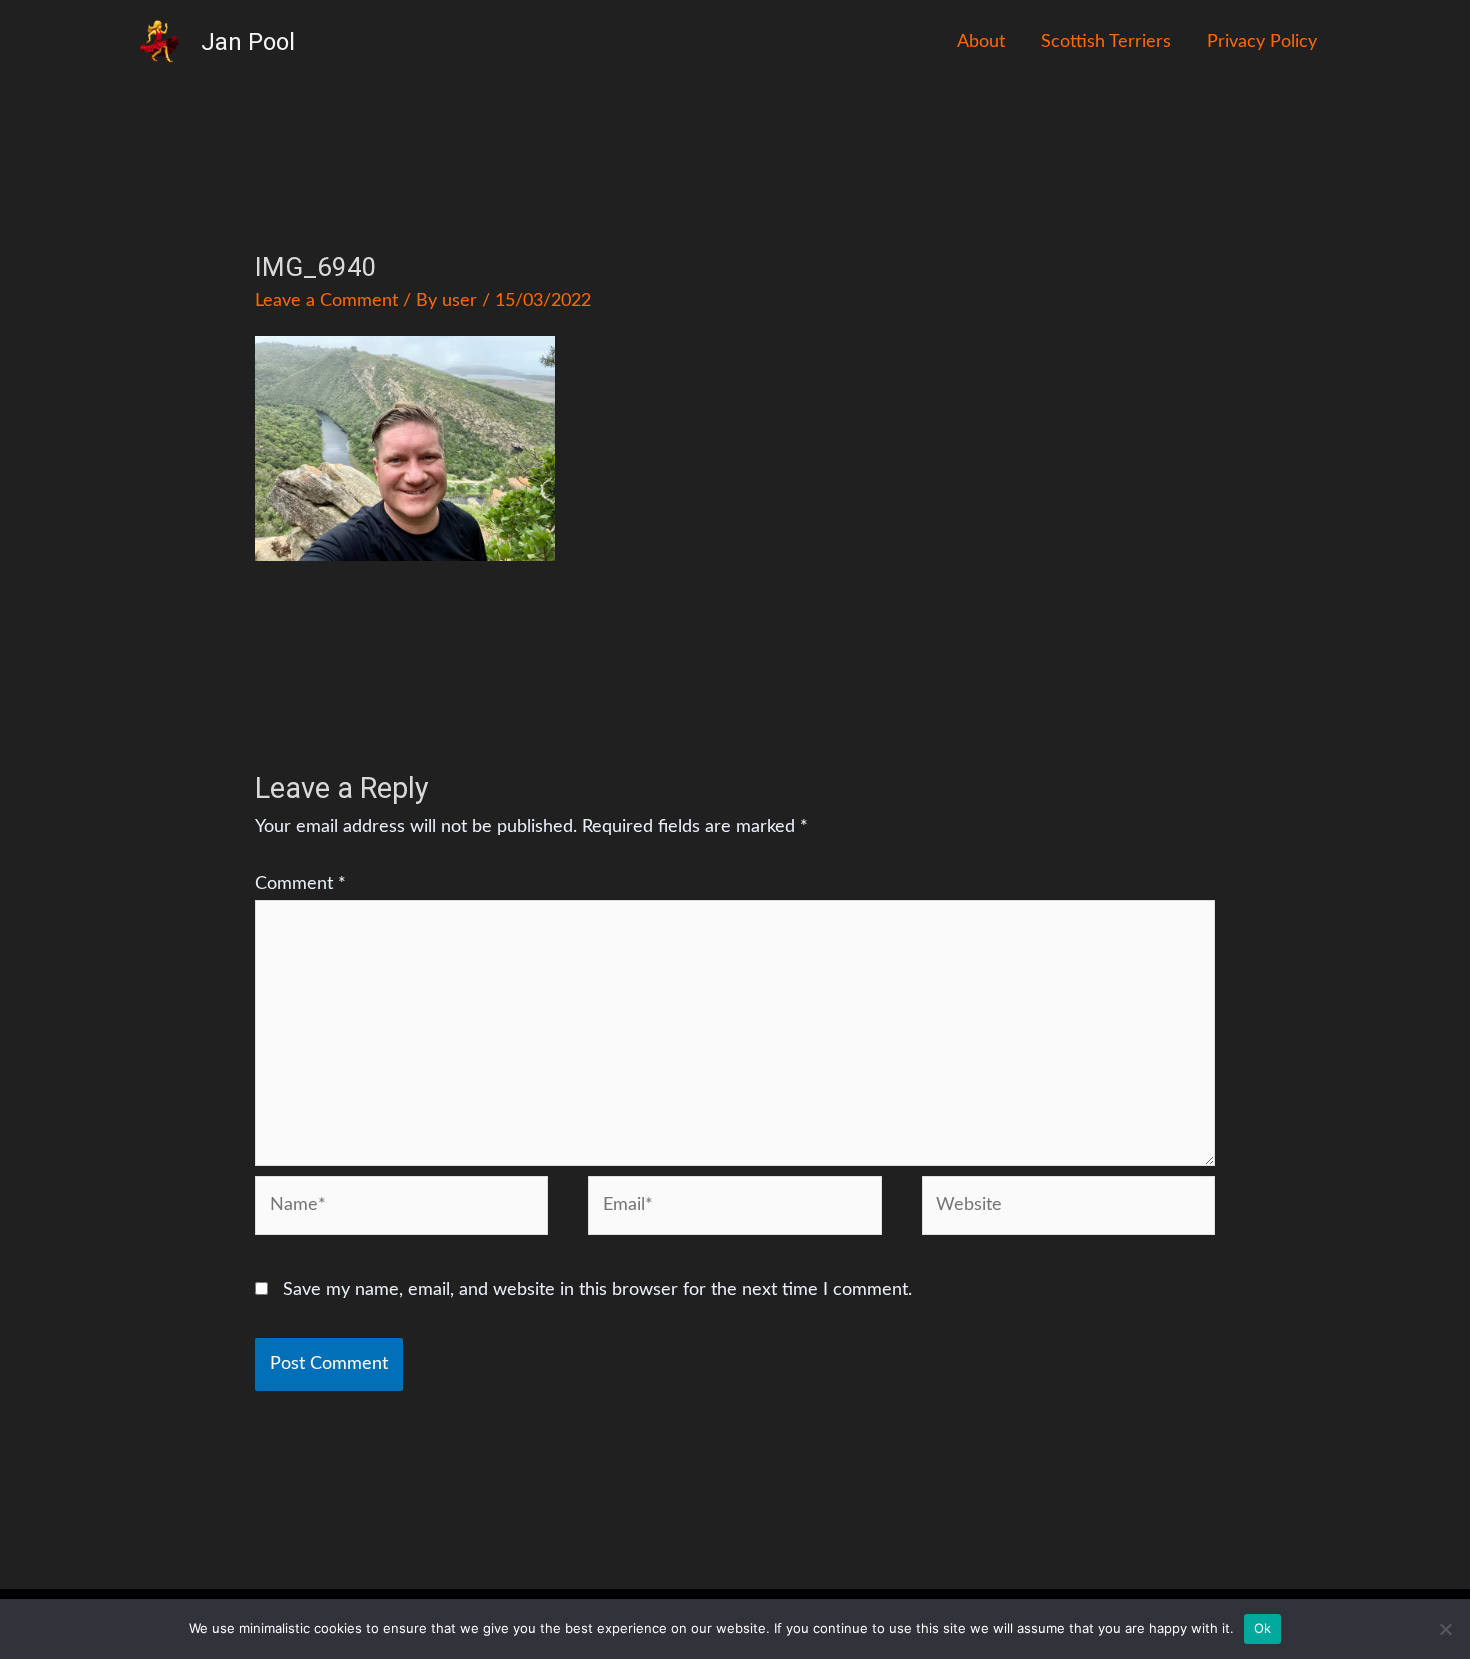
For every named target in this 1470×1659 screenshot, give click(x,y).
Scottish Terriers (1106, 42)
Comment (300, 884)
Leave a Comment (326, 301)
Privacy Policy (1262, 42)
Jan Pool (248, 42)
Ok (1263, 1628)
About (981, 42)
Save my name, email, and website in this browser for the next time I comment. (597, 1290)
